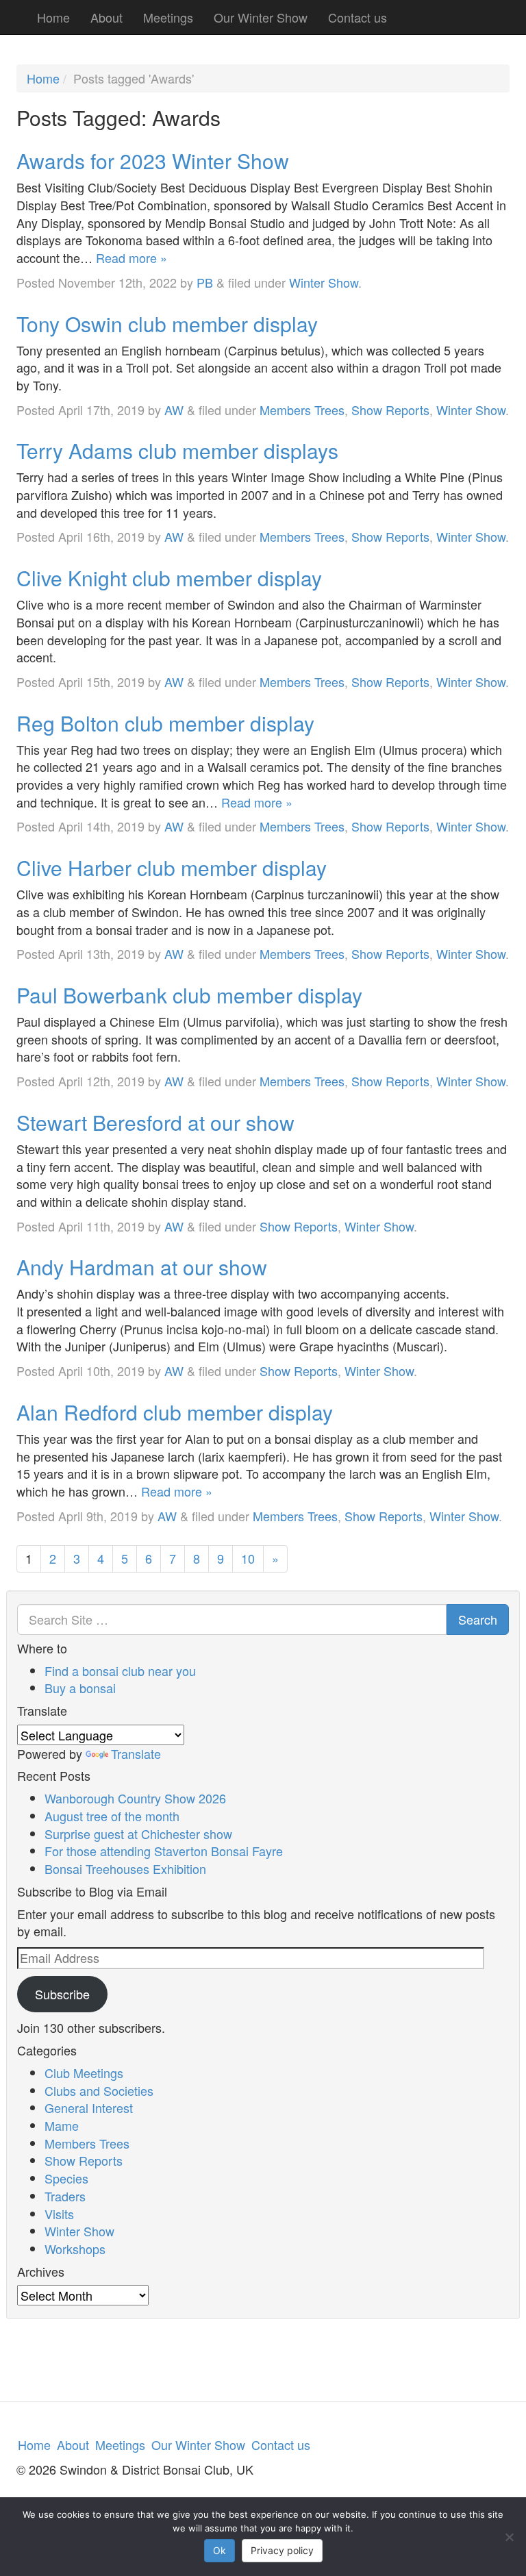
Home (53, 17)
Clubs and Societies (99, 2090)
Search (478, 1619)
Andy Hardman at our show (142, 1267)
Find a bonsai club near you (120, 1671)
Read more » (131, 258)
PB (205, 282)
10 (248, 1558)
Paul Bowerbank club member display (189, 995)
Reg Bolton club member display (165, 723)
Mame (62, 2125)
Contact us (358, 17)
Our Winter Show (261, 17)
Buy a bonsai (80, 1688)
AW (174, 410)
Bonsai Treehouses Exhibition (125, 1868)
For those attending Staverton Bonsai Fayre (164, 1851)
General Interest (89, 2108)
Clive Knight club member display (169, 578)
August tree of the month (112, 1816)
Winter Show (324, 282)
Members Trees (302, 410)
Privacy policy (282, 2550)
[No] (509, 2537)
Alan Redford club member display (175, 1412)
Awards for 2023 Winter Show (153, 161)
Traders (65, 2196)
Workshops (75, 2249)
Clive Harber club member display (172, 867)
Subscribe (62, 1994)
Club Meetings (84, 2073)
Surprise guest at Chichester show (138, 1834)
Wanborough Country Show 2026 (135, 1798)
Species (66, 2178)
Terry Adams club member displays (177, 450)
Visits (59, 2214)
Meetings (168, 17)
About (107, 17)
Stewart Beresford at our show (155, 1122)
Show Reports (390, 410)
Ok (220, 2550)
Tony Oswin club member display (167, 324)
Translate (136, 1753)
